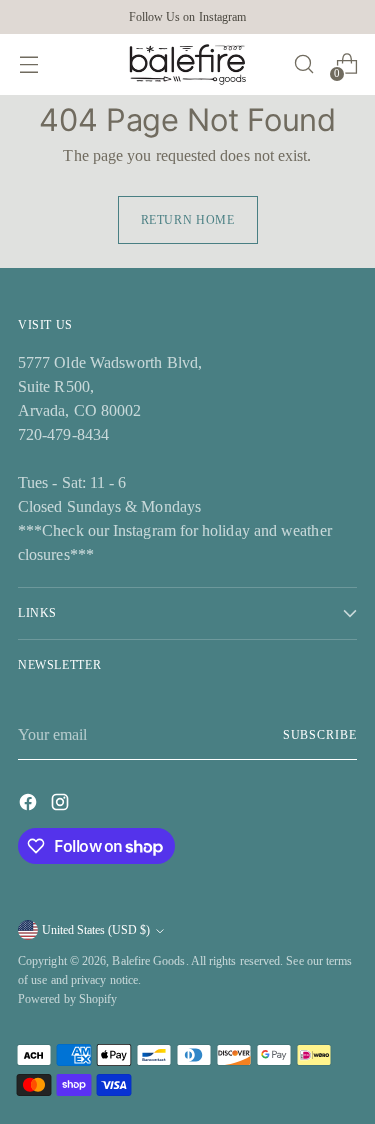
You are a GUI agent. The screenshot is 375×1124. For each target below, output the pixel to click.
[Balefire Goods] (188, 64)
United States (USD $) (96, 930)
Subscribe (320, 735)
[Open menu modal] (28, 64)
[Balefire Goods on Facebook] (30, 805)
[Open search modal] (303, 64)
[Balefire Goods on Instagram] (62, 805)
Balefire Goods (148, 961)
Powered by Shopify (67, 999)
